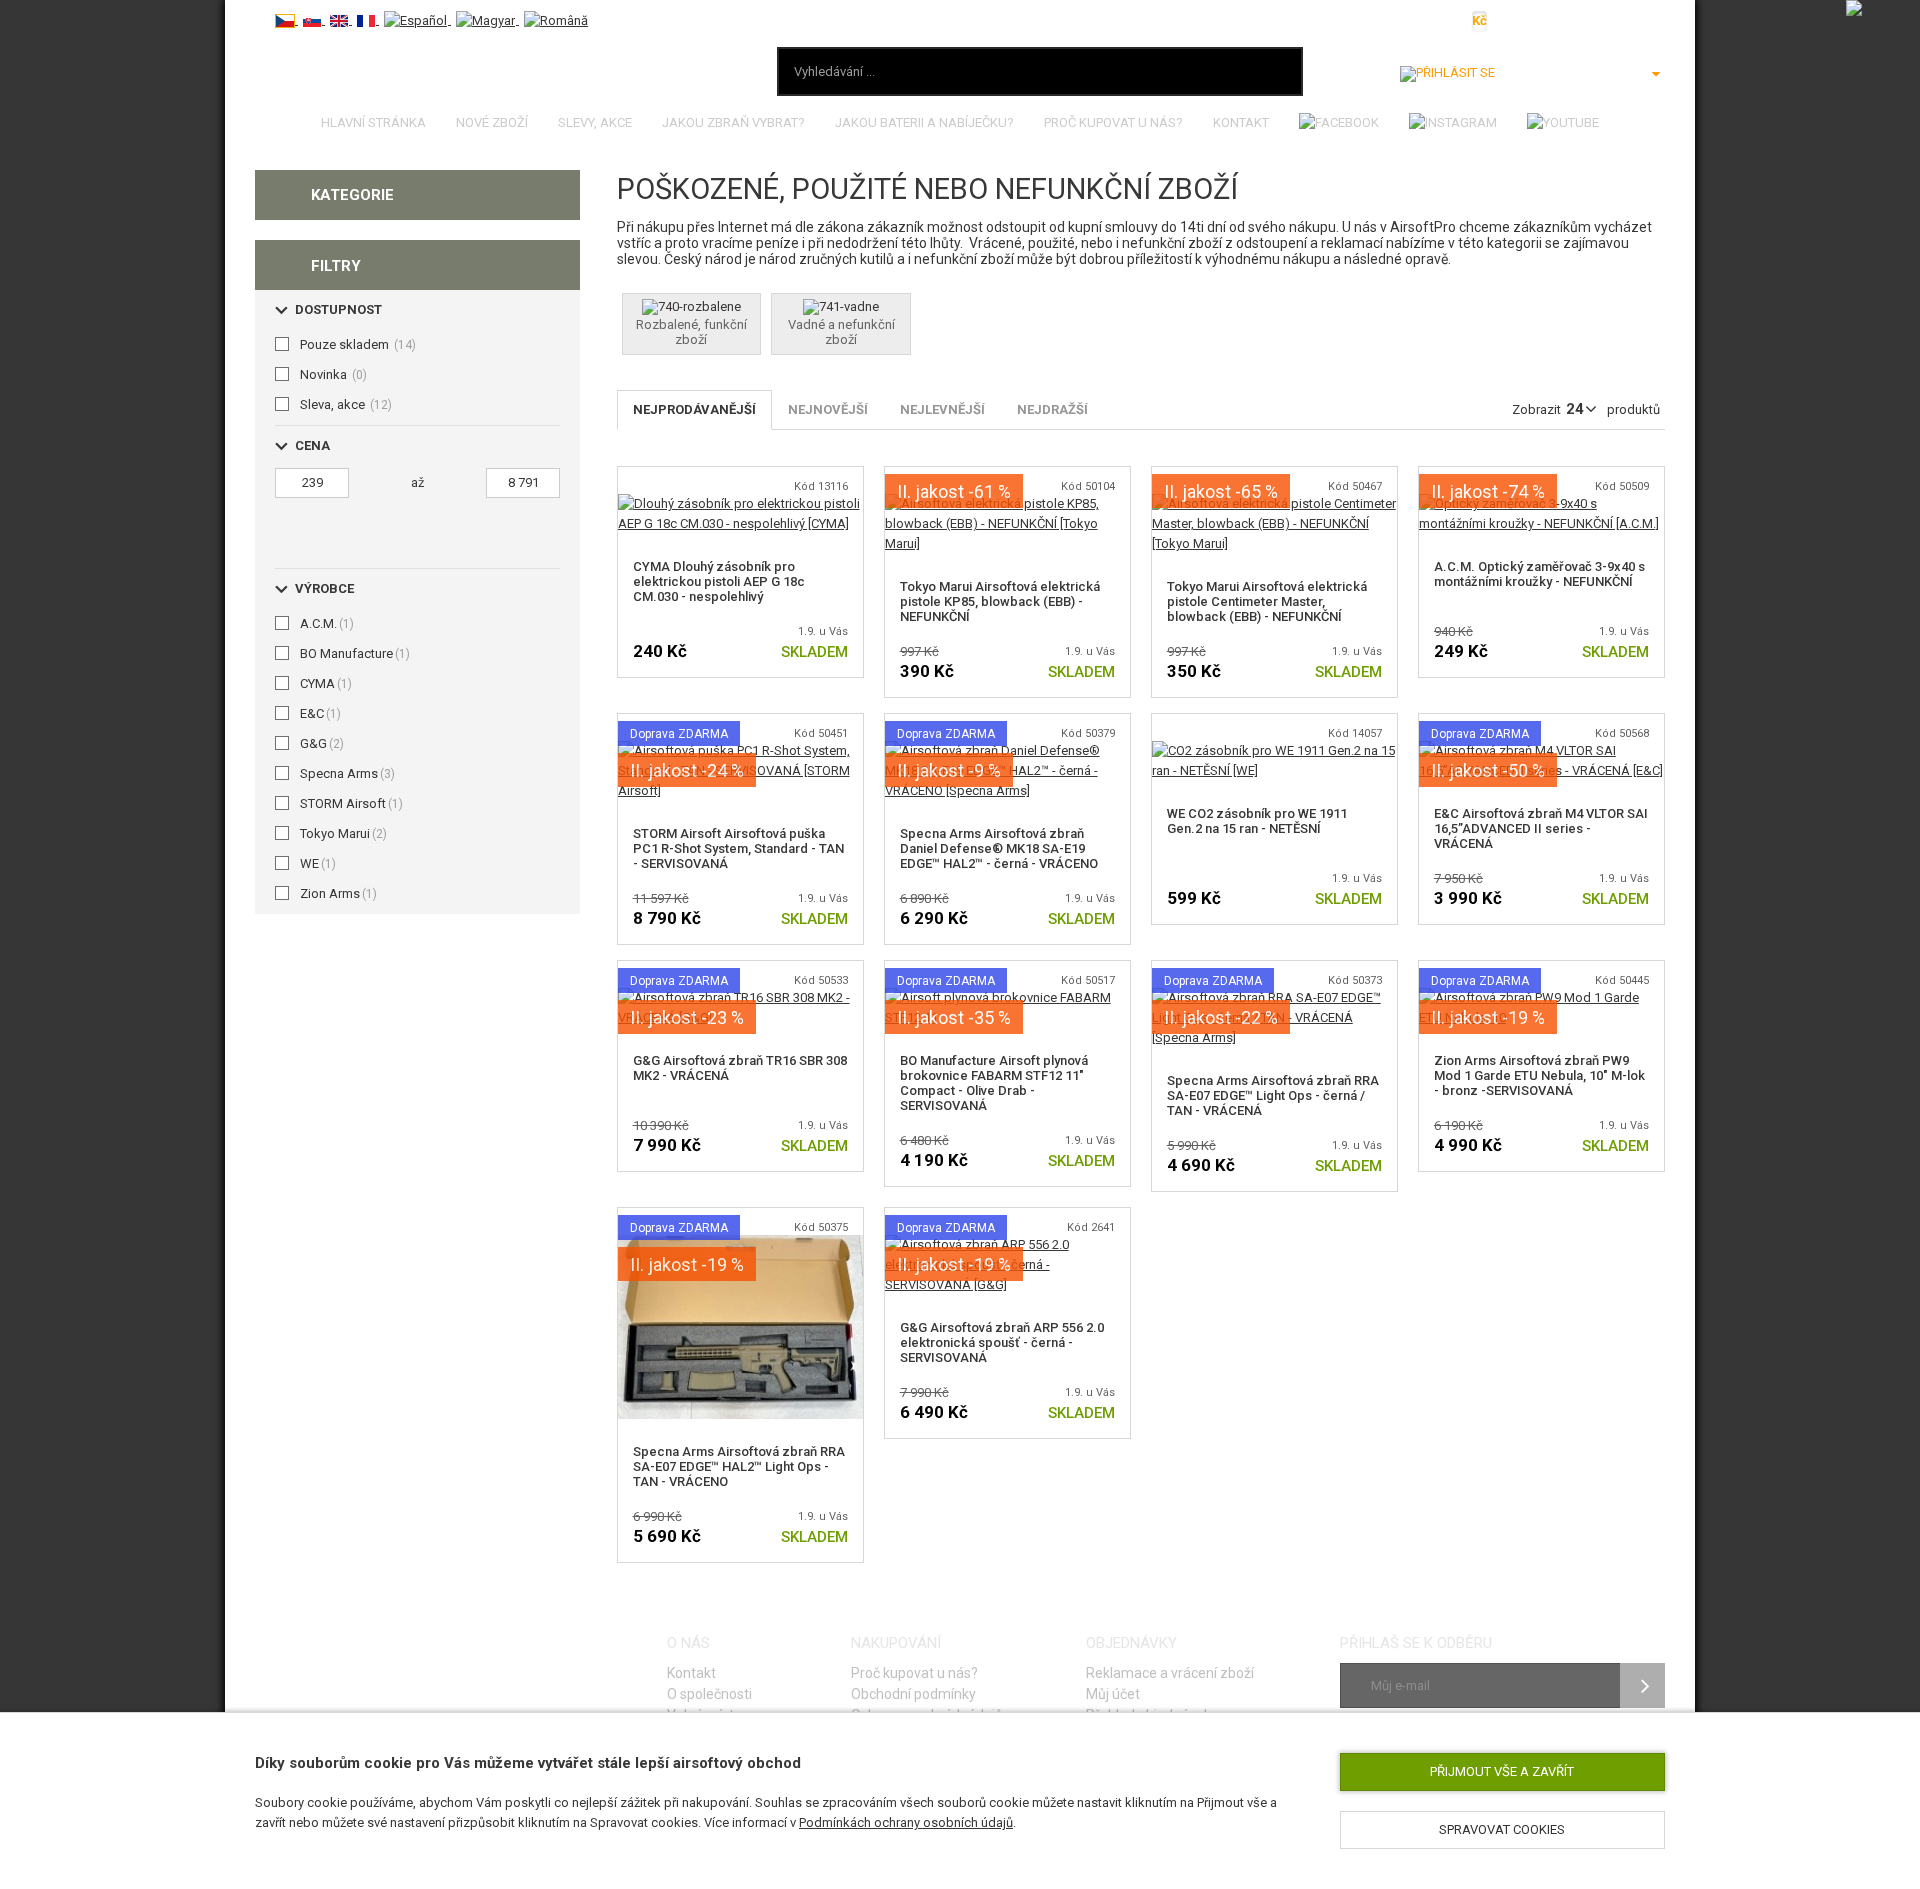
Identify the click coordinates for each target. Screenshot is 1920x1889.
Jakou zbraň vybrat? (733, 122)
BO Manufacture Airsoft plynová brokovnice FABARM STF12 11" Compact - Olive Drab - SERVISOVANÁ (994, 1083)
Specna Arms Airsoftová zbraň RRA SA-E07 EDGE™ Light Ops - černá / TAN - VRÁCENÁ (1273, 1095)
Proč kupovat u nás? (1113, 122)
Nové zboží (492, 122)
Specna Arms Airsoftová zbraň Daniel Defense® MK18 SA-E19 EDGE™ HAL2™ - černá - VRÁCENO (999, 848)
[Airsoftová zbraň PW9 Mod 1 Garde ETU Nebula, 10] (1541, 997)
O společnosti (709, 1694)
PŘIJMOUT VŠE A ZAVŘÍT (1502, 1771)
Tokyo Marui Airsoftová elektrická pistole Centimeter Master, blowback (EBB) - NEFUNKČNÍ (1267, 601)
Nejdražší (1052, 409)
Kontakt (1241, 122)
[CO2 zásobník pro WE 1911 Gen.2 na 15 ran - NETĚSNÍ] (1274, 750)
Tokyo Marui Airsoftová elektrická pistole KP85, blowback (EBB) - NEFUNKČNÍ (1000, 601)
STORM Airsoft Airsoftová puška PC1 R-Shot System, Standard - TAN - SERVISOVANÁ (738, 848)
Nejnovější (828, 409)
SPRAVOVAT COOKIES (1502, 1829)
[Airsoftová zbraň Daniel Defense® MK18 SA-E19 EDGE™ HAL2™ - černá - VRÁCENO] (1007, 750)
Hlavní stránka (373, 122)
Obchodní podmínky (913, 1694)
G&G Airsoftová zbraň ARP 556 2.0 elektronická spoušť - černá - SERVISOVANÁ (1002, 1342)
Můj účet (1113, 1694)
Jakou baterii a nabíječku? (924, 122)
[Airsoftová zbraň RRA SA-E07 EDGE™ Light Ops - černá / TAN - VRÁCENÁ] (1274, 997)
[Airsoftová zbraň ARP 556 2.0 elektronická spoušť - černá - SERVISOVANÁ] (1007, 1244)
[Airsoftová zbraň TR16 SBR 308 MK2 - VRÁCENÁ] (740, 997)
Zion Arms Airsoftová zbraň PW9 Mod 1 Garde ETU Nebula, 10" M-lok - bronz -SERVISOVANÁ (1539, 1075)
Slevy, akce (595, 122)
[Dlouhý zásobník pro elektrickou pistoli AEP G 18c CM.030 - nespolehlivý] (740, 503)
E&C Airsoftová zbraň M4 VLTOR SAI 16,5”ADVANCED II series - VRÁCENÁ (1541, 828)
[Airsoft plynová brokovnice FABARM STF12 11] (1007, 997)
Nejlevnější (942, 409)
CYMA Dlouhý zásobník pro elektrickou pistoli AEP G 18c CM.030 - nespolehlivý (719, 581)
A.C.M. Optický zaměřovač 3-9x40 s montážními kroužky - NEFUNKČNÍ (1539, 574)
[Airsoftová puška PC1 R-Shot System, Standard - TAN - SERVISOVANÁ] (740, 750)
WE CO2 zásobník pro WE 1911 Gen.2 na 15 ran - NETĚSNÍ (1257, 821)
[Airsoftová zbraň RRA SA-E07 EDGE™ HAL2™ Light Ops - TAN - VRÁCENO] (740, 1244)
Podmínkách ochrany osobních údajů (906, 1822)
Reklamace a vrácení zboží (1170, 1673)
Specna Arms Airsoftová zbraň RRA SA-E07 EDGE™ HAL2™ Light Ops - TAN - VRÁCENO (739, 1466)
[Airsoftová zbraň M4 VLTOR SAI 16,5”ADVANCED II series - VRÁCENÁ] (1541, 750)
